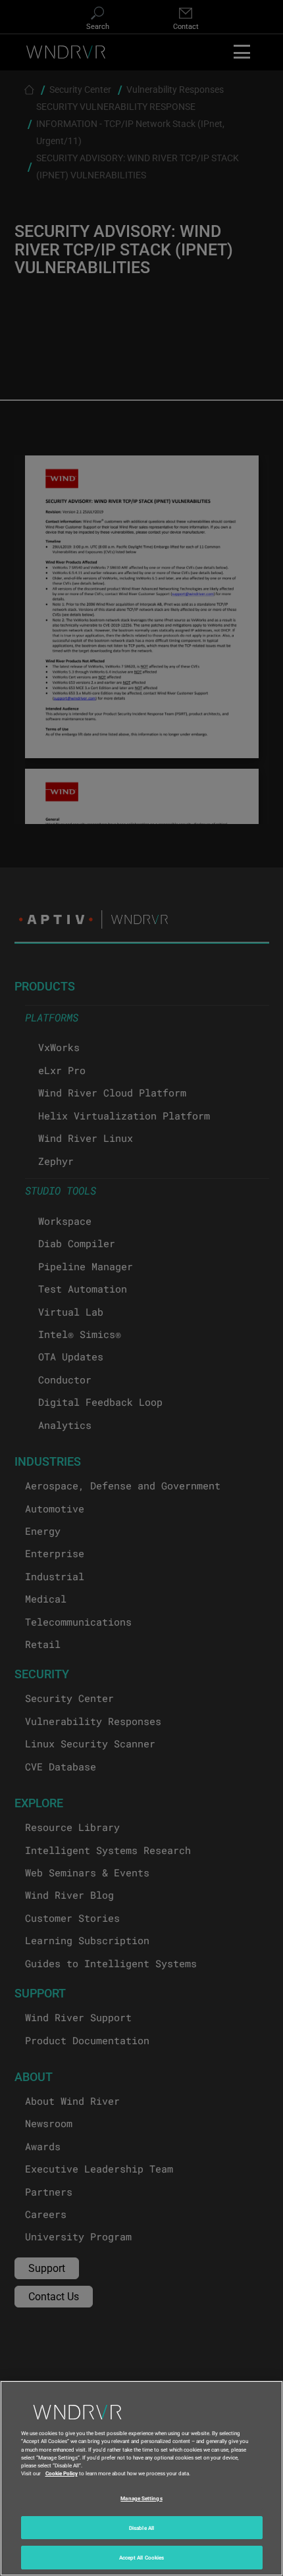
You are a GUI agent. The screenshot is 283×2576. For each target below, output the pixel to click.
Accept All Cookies (141, 2557)
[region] (141, 2478)
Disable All (141, 2528)
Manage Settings (141, 2498)
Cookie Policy (62, 2473)
